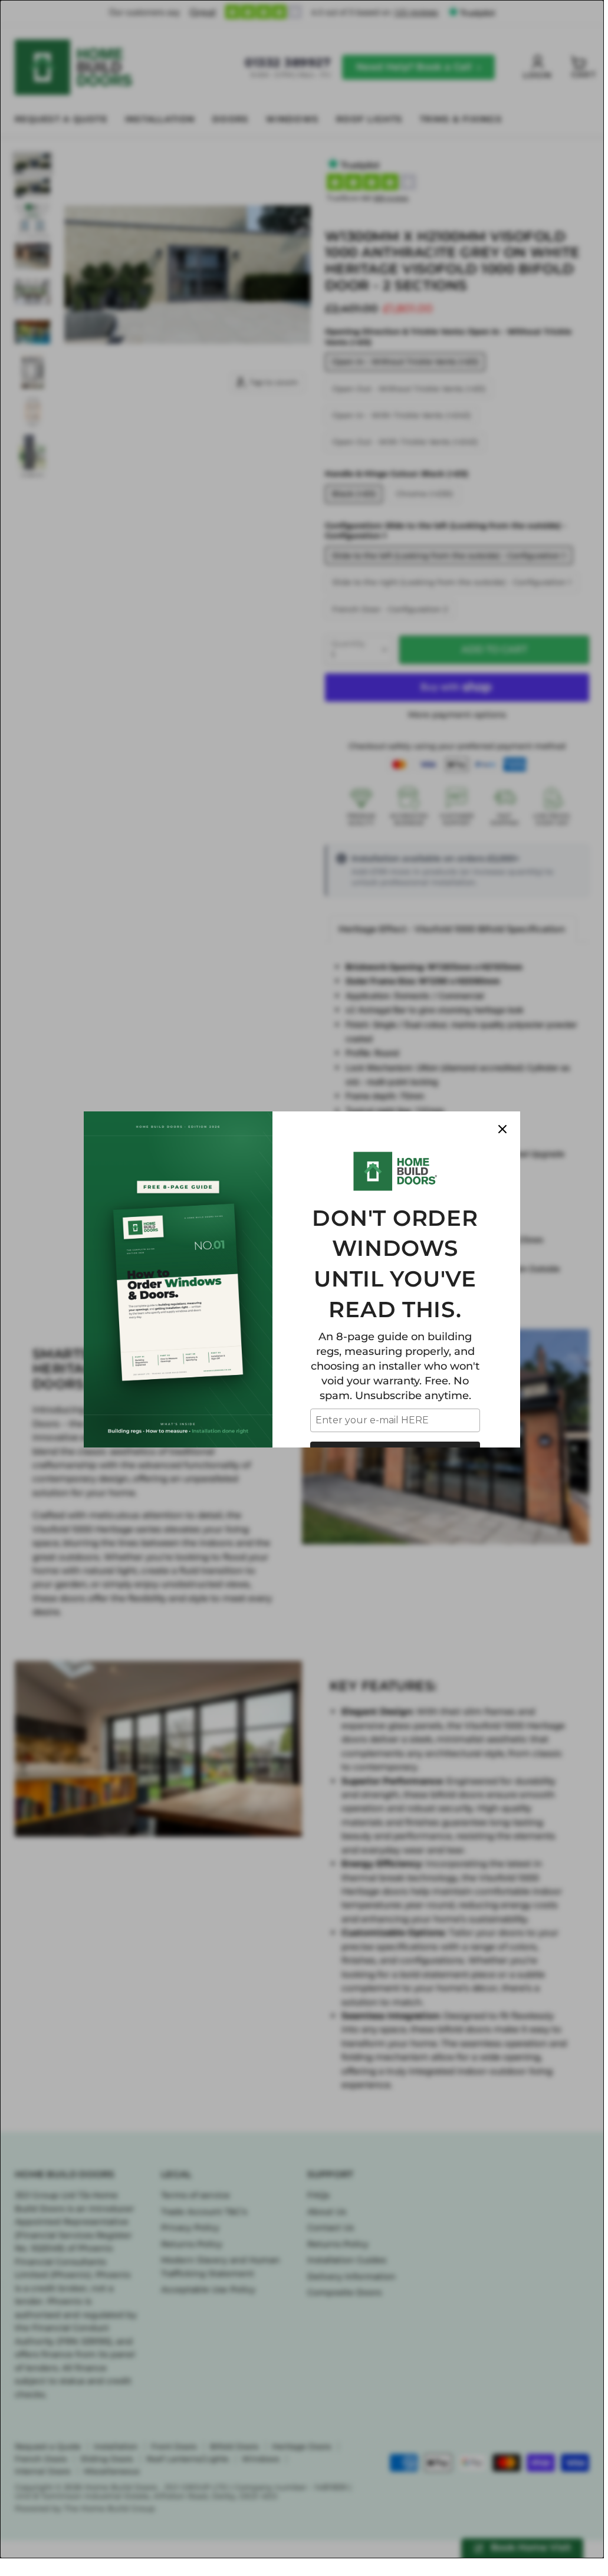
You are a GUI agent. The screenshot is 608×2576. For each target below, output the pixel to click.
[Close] (502, 1129)
